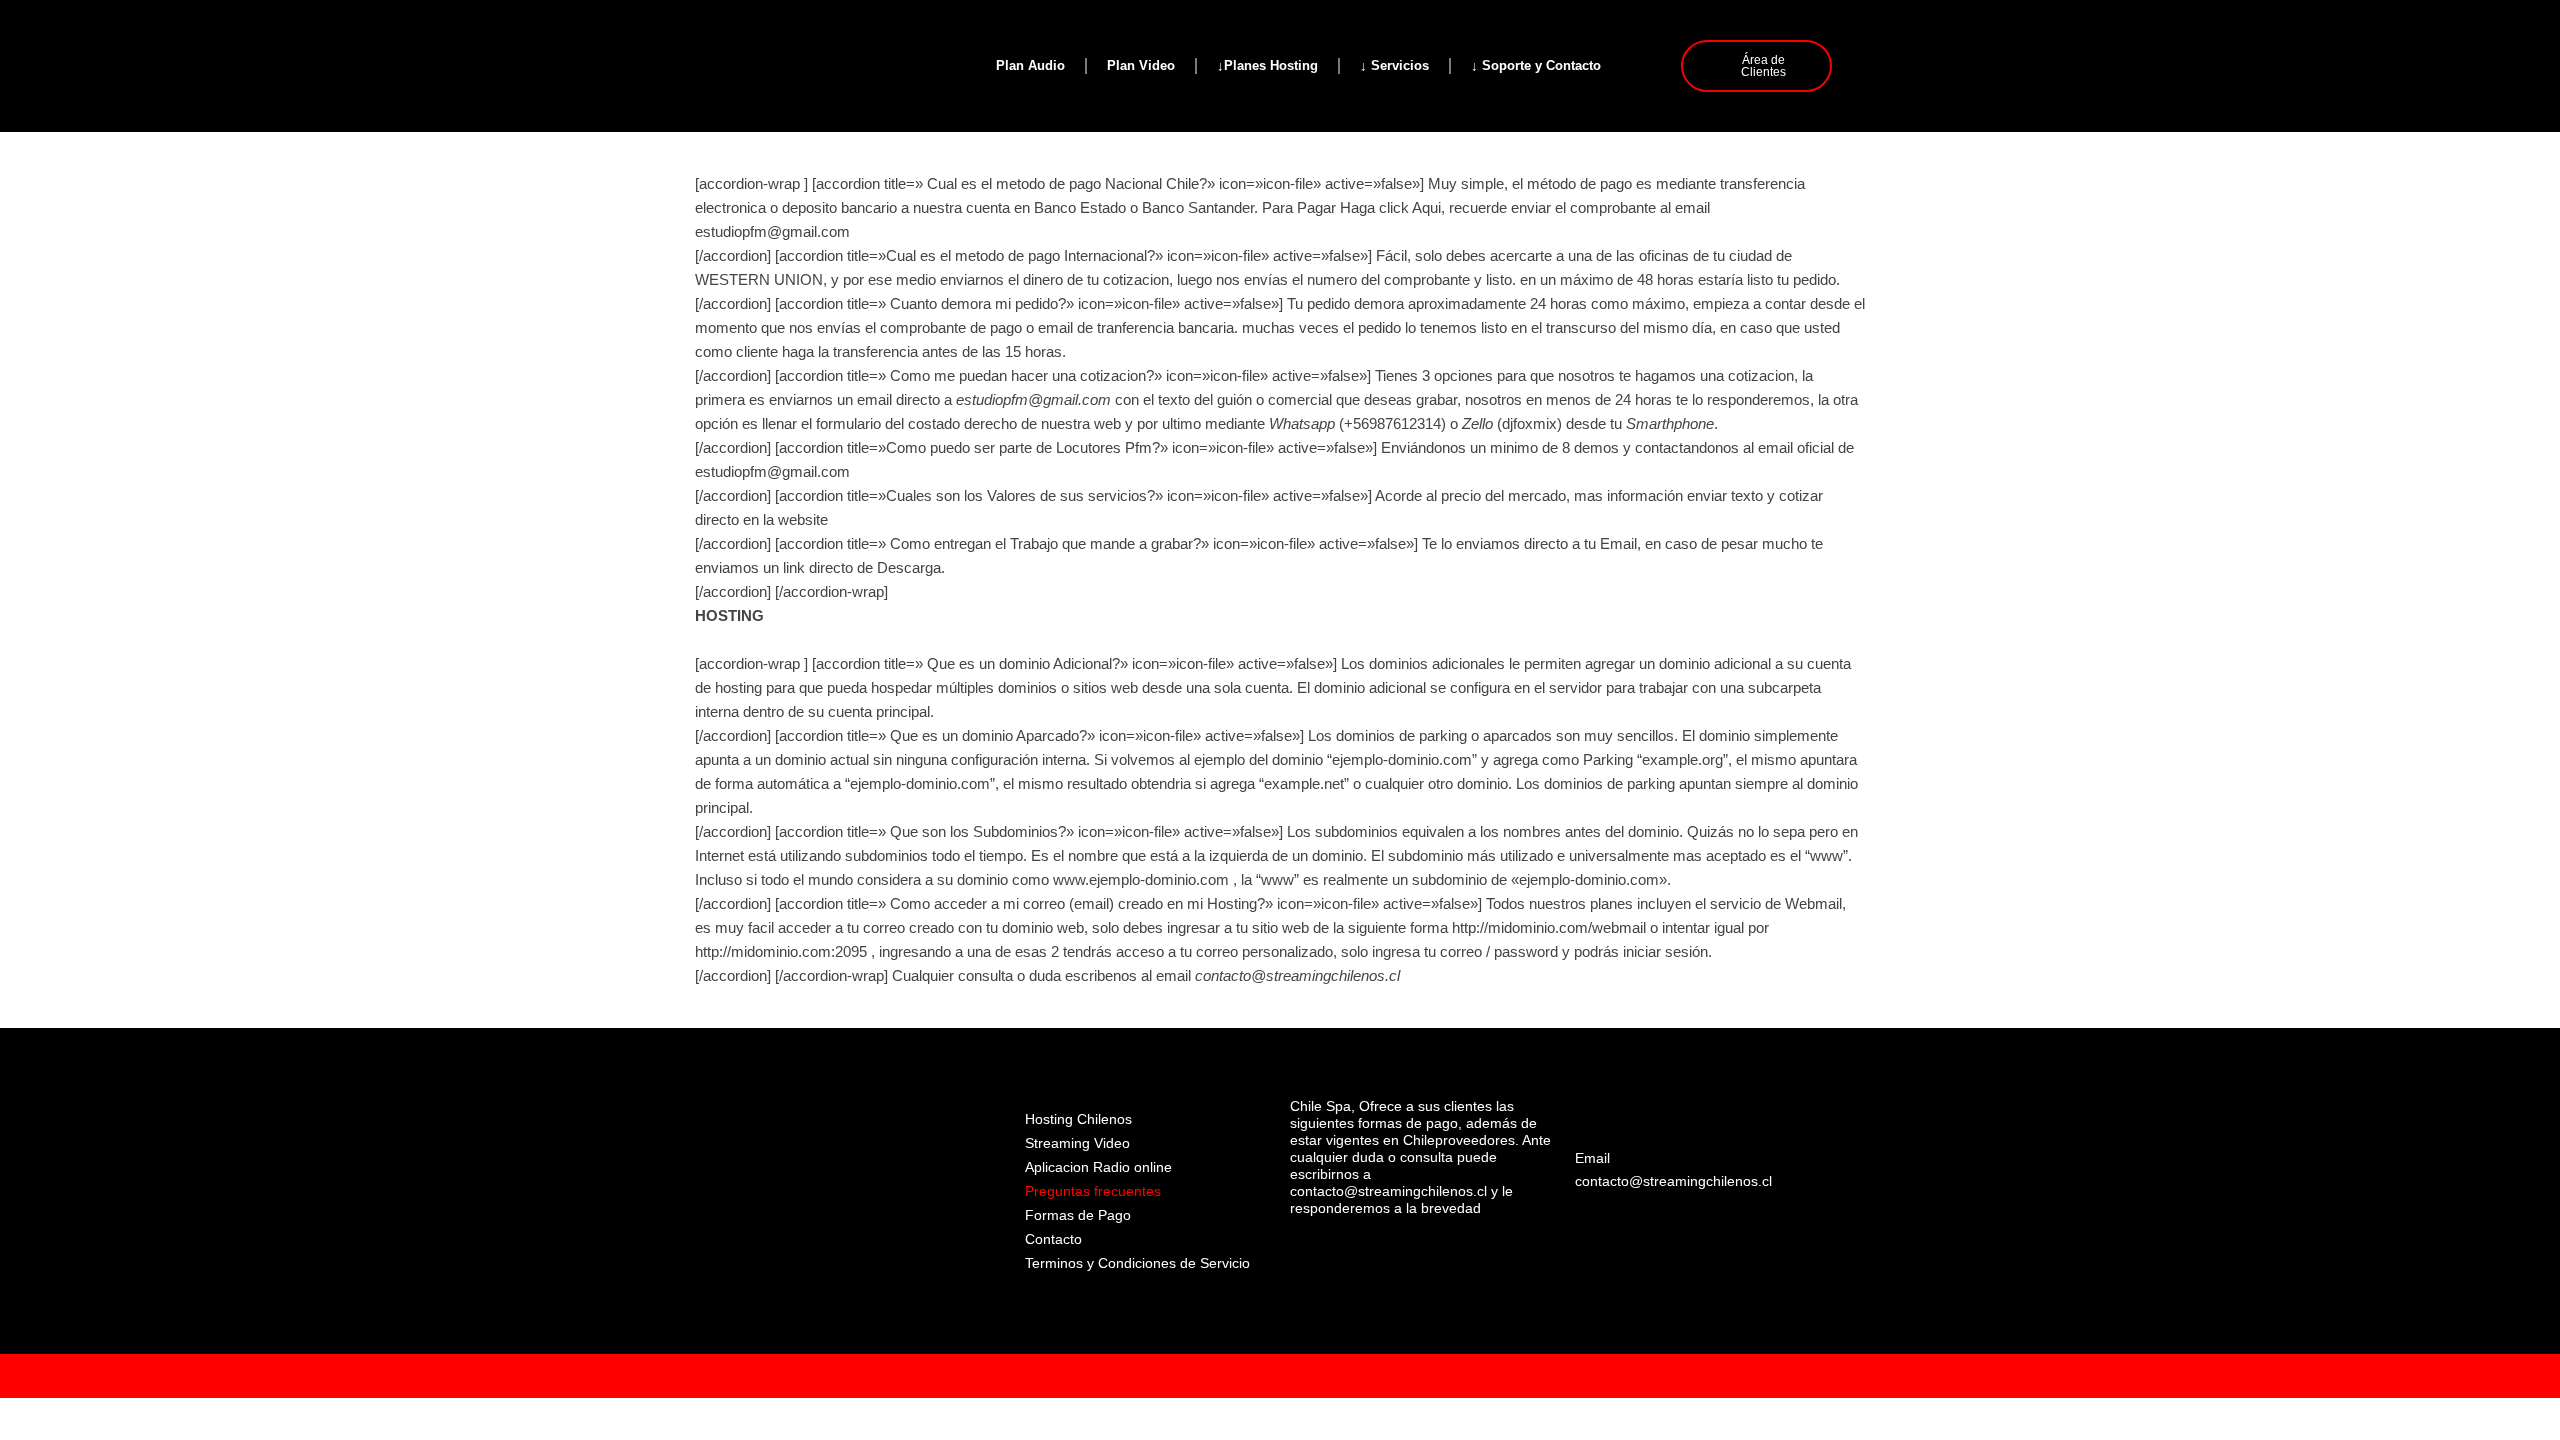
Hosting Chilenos (1078, 1119)
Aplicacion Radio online (1098, 1167)
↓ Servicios (1394, 65)
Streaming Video (1077, 1143)
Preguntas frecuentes (1093, 1191)
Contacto (1053, 1239)
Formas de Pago (1078, 1215)
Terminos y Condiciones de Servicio (1137, 1263)
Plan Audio (1030, 65)
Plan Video (1141, 65)
